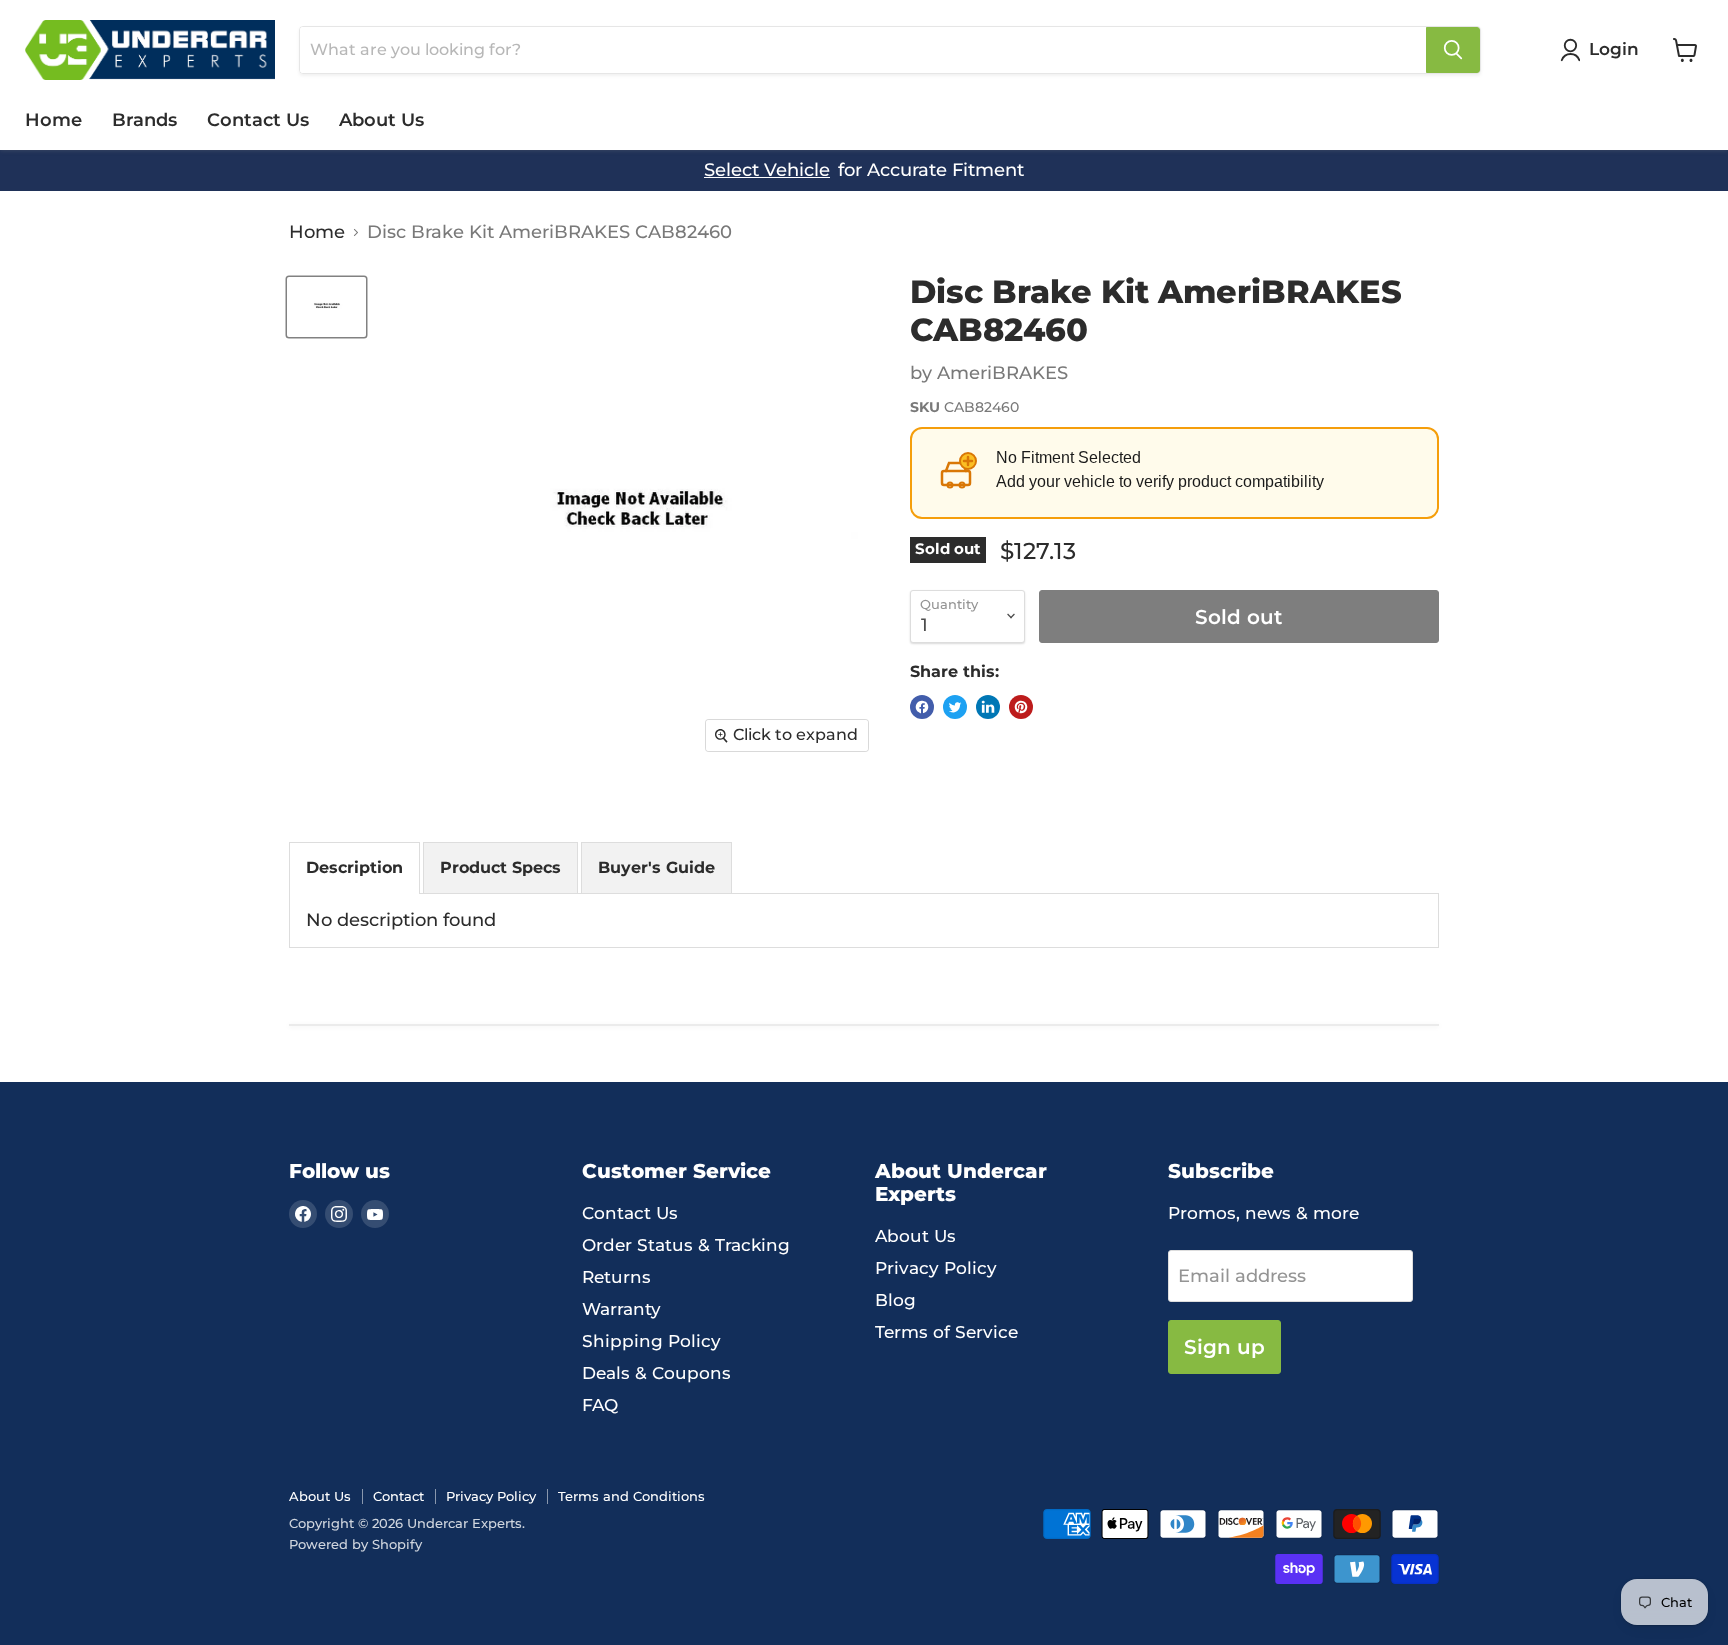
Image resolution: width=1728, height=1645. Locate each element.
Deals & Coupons (656, 1373)
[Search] (1453, 50)
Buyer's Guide (656, 867)
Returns (616, 1277)
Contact (398, 1496)
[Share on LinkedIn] (988, 707)
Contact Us (258, 120)
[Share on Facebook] (922, 707)
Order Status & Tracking (686, 1245)
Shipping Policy (651, 1341)
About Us (381, 120)
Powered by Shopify (355, 1544)
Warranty (621, 1309)
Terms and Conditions (631, 1496)
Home (53, 120)
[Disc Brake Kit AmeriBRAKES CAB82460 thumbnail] (326, 307)
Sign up (1224, 1346)
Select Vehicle (767, 170)
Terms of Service (946, 1332)
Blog (895, 1300)
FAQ (600, 1405)
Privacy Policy (936, 1268)
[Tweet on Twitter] (955, 707)
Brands (144, 120)
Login (1614, 49)
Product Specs (500, 867)
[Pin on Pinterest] (1021, 707)
